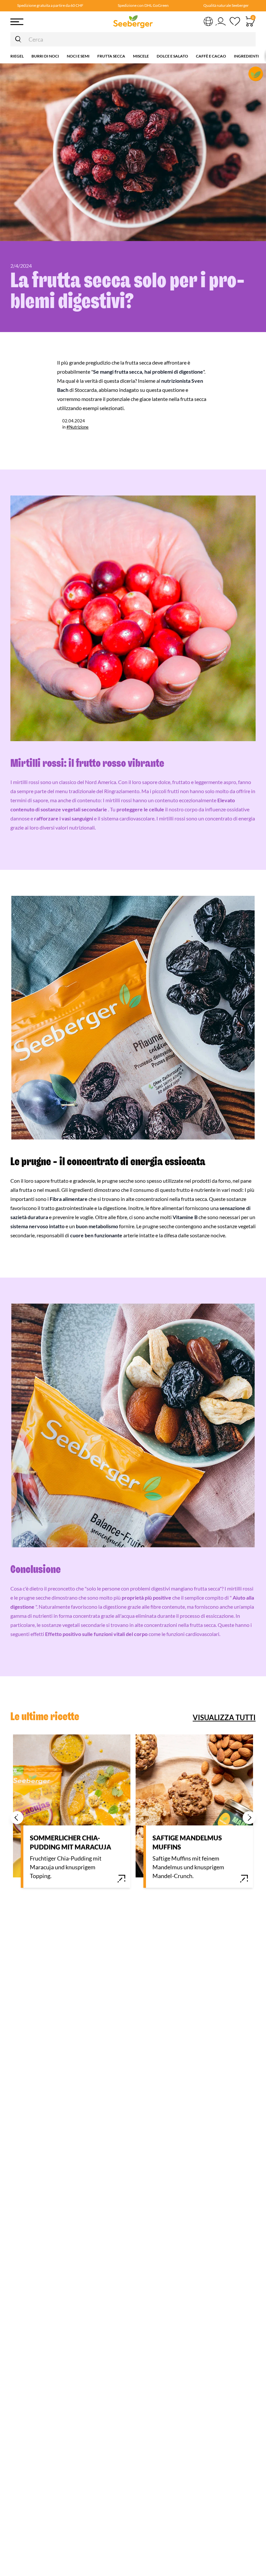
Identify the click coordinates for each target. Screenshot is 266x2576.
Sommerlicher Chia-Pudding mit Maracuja (71, 1842)
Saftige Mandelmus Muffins (187, 1842)
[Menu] (37, 22)
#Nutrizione (78, 427)
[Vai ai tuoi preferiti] (235, 22)
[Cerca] (18, 39)
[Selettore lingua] (208, 21)
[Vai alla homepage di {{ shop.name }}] (133, 22)
